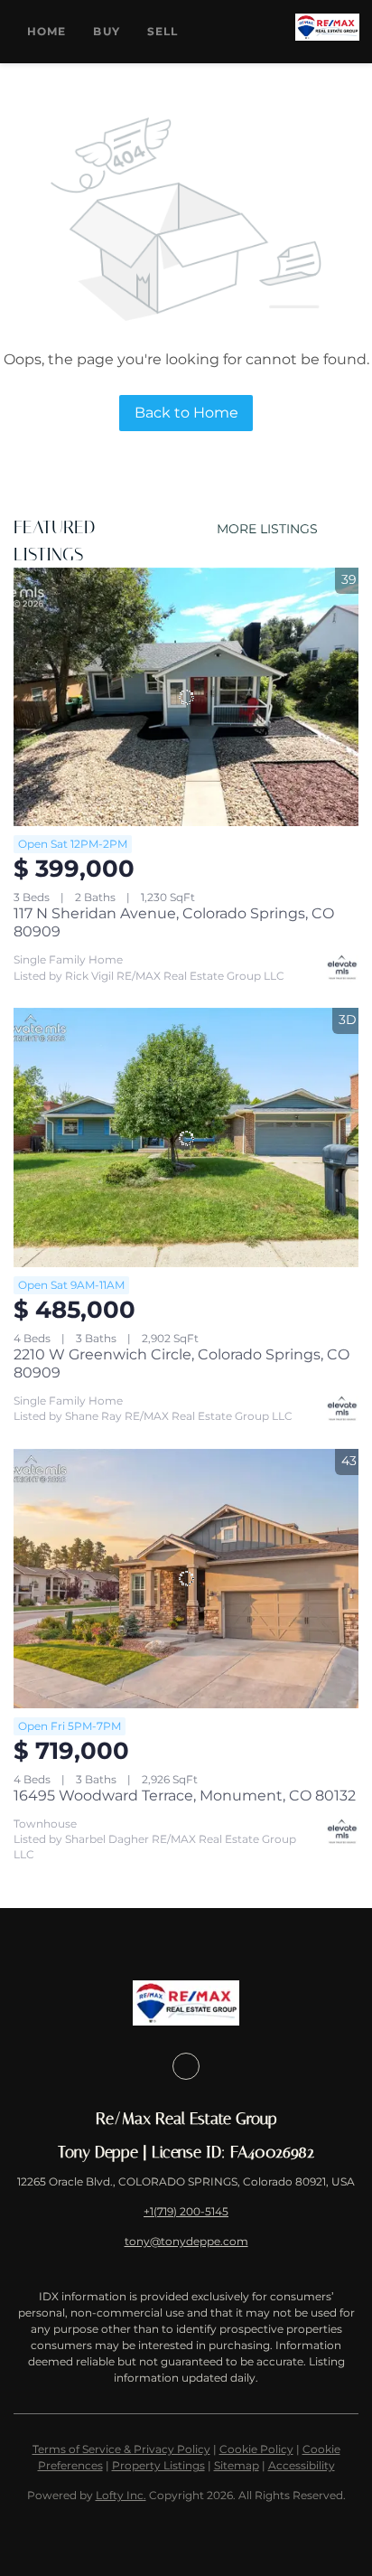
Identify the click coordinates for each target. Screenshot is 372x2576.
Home (46, 31)
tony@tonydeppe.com (186, 2241)
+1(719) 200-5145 (186, 2211)
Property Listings (158, 2465)
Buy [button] (106, 31)
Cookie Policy (256, 2449)
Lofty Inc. (121, 2495)
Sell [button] (163, 31)
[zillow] (186, 2066)
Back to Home (186, 413)
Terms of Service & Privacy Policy (121, 2449)
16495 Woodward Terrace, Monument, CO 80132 (185, 1796)
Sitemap (237, 2465)
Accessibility (302, 2465)
